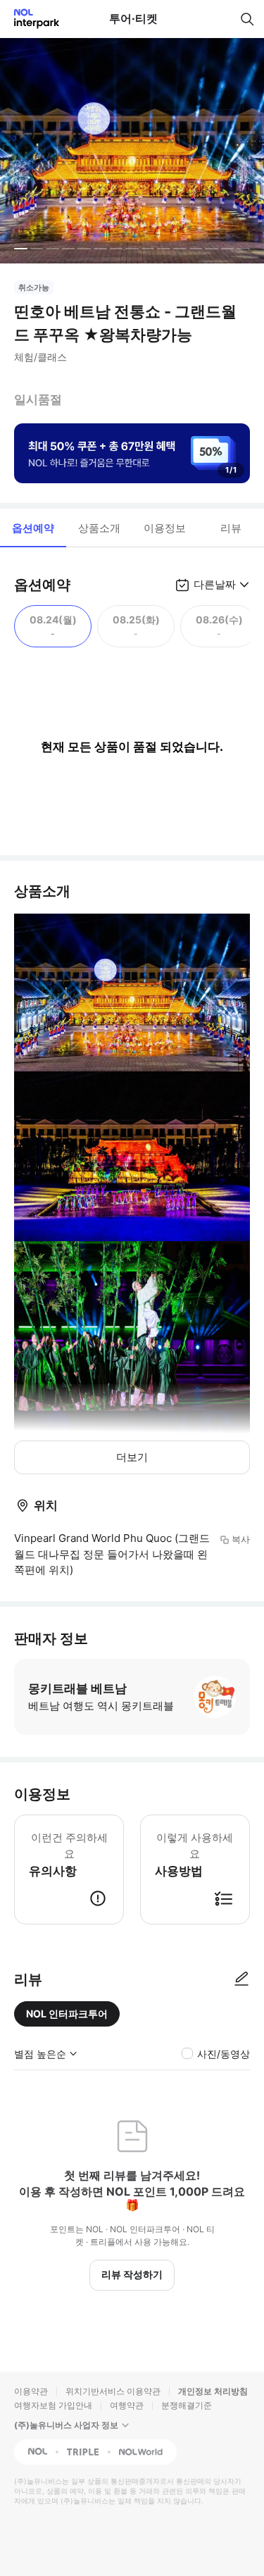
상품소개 (99, 528)
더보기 (132, 1457)
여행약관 (127, 2405)
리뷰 (231, 528)
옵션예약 (33, 528)
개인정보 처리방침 (213, 2391)
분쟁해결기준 (187, 2405)
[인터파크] (31, 19)
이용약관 (31, 2391)
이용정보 (165, 528)
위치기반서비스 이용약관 (113, 2391)
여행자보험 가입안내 (53, 2405)
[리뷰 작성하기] (241, 1979)
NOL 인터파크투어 (67, 2014)
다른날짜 (215, 584)
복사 (241, 1539)
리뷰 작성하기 (132, 2274)
